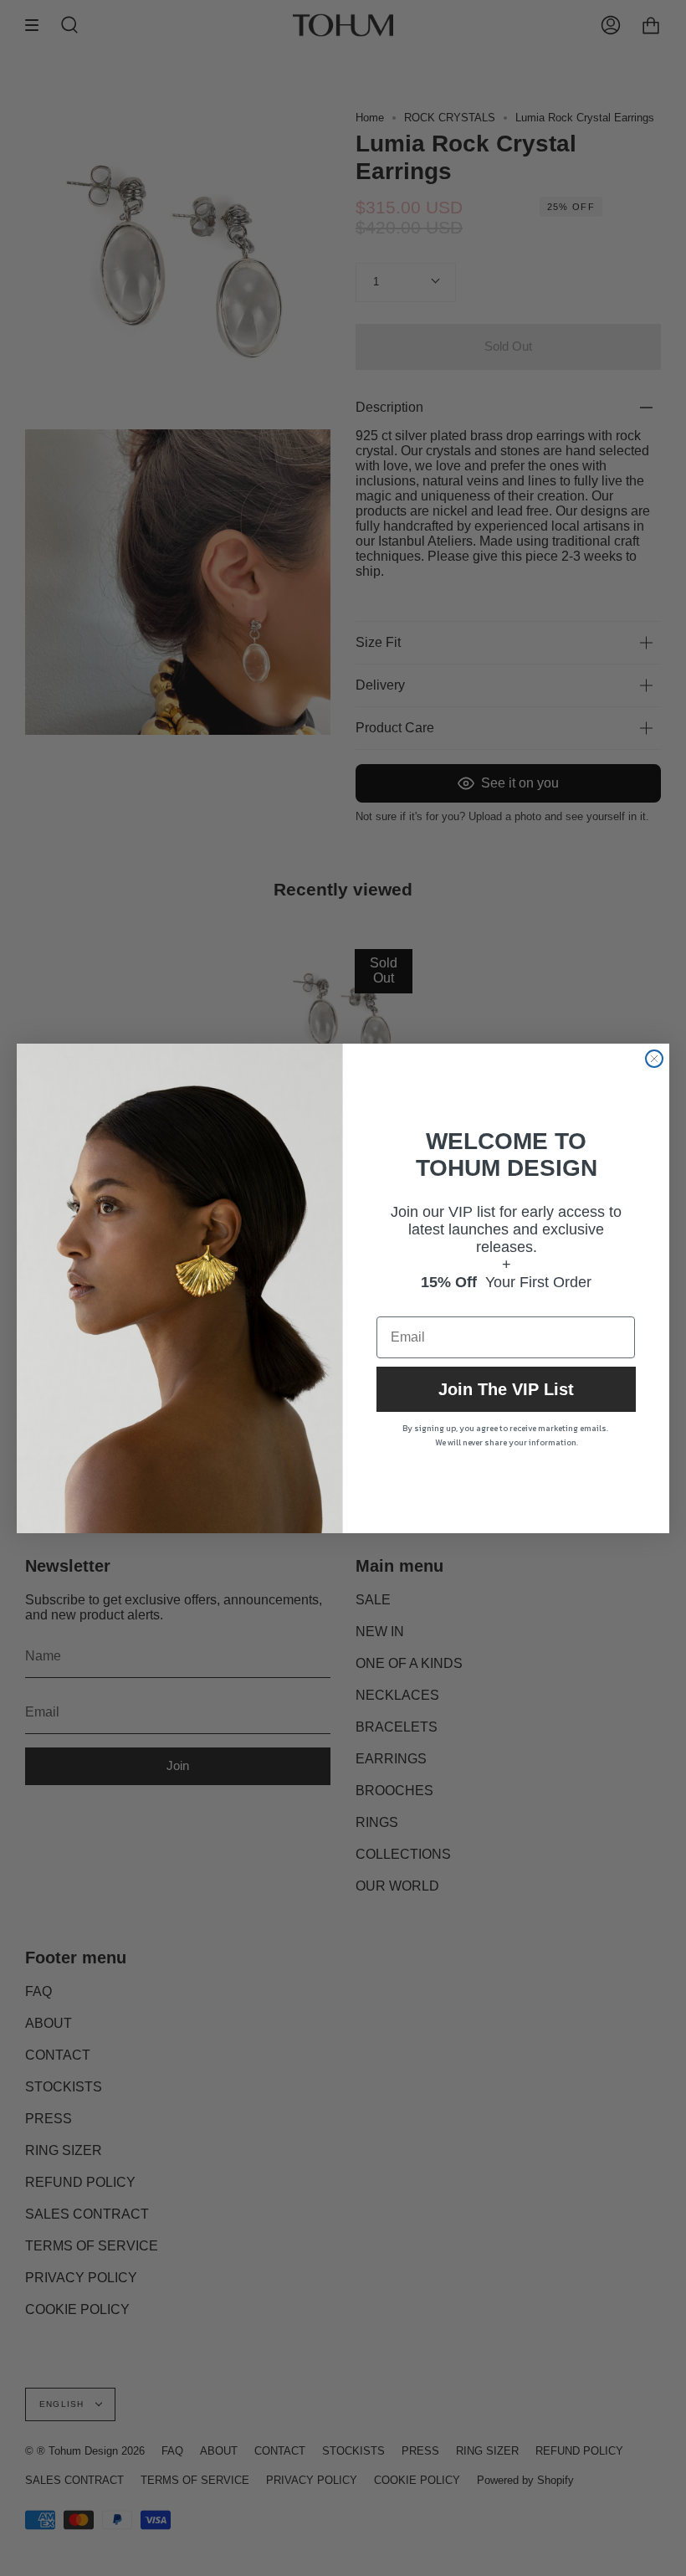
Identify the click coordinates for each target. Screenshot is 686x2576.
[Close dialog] (654, 1059)
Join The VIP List (506, 1389)
